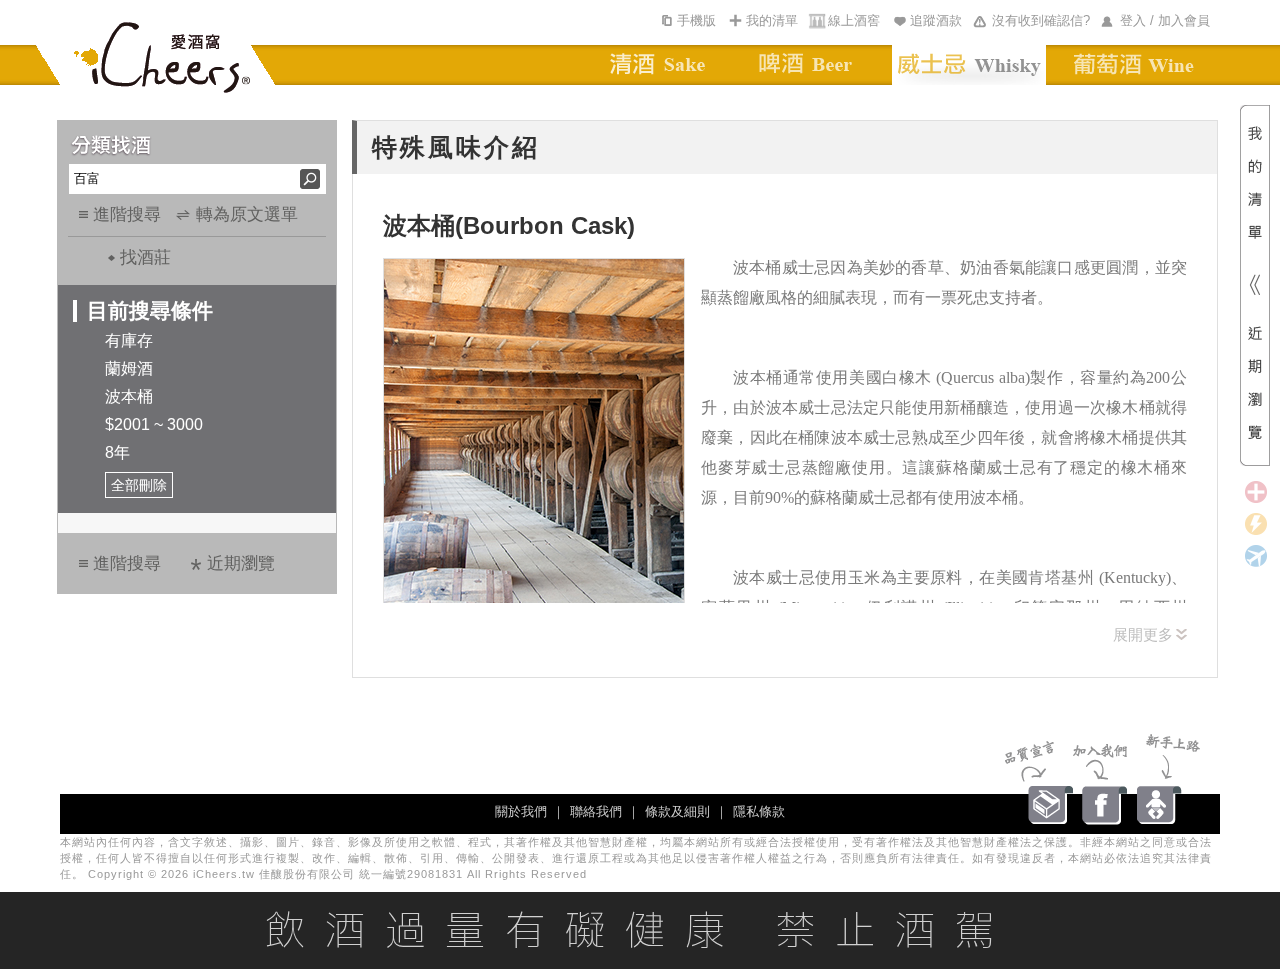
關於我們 (521, 811)
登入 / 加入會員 (1165, 20)
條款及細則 (677, 811)
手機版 (696, 20)
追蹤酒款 (936, 20)
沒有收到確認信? (1041, 20)
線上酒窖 (854, 20)
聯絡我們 (596, 811)
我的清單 (772, 20)
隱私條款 (759, 811)
